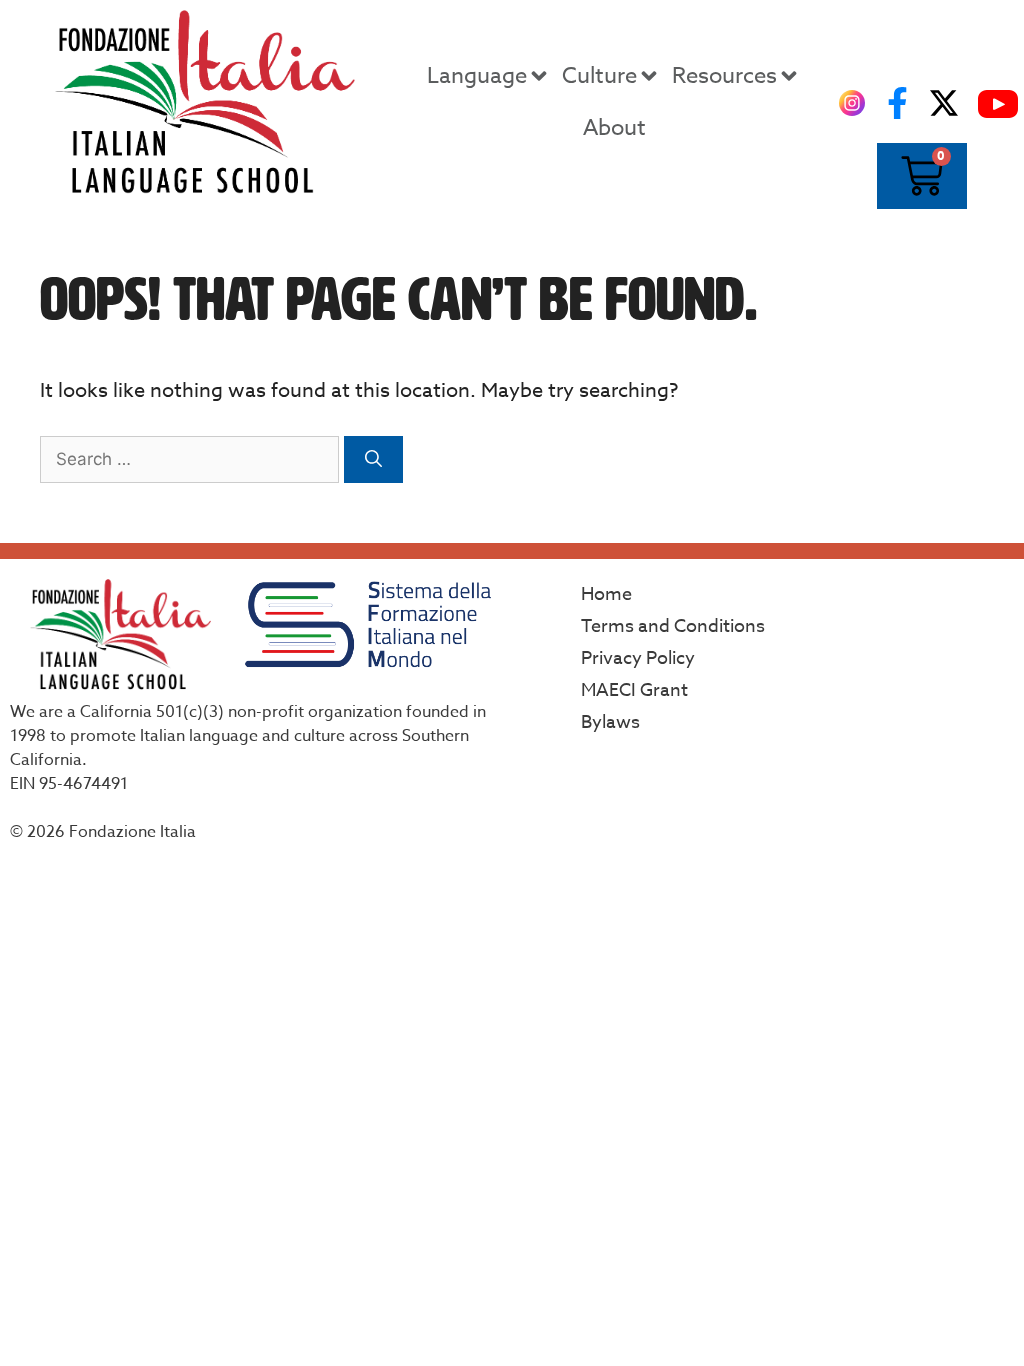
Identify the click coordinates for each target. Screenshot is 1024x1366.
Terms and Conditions (673, 626)
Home (606, 594)
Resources (724, 76)
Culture (599, 76)
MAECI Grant (634, 690)
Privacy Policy (638, 658)
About (614, 128)
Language (477, 76)
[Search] (373, 460)
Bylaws (610, 722)
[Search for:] (192, 458)
